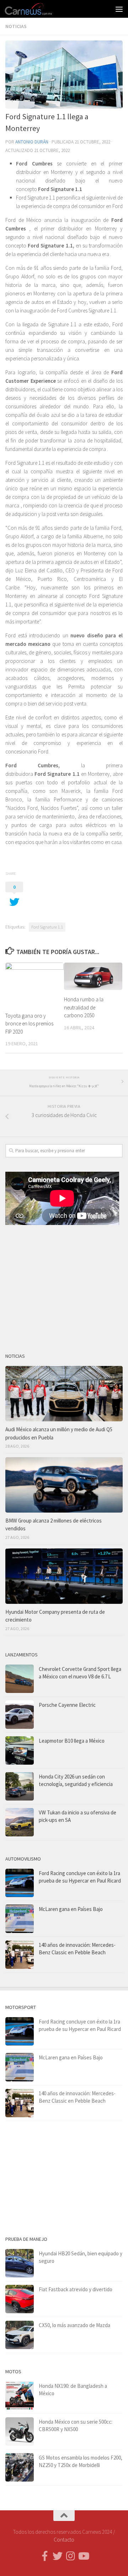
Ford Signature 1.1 (47, 927)
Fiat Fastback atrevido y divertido (76, 2289)
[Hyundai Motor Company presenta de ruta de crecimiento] (64, 1576)
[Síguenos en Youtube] (83, 2556)
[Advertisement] (64, 1286)
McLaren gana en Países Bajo (71, 1909)
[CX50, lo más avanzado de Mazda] (20, 2335)
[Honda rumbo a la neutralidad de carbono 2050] (93, 976)
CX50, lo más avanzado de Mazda (74, 2325)
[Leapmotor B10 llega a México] (20, 1750)
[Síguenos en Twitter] (58, 2556)
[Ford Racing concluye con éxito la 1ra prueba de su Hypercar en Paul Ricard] (20, 1883)
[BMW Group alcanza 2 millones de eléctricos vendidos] (64, 1485)
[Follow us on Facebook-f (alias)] (45, 2556)
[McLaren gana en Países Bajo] (20, 1919)
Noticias (16, 26)
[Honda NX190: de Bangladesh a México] (20, 2396)
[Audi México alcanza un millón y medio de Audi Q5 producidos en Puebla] (64, 1394)
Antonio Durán (32, 142)
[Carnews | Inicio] (37, 9)
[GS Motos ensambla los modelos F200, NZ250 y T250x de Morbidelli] (20, 2467)
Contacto (64, 2540)
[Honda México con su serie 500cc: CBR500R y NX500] (20, 2431)
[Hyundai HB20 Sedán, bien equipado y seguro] (20, 2263)
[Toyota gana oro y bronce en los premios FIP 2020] (34, 984)
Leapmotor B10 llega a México (72, 1741)
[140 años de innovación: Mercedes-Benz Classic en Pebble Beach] (20, 1955)
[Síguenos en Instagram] (70, 2556)
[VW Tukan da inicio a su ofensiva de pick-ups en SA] (20, 1822)
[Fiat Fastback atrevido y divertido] (20, 2299)
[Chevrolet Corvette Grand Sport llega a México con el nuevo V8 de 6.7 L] (20, 1679)
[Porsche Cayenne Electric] (20, 1715)
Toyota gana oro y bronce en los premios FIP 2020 (29, 1024)
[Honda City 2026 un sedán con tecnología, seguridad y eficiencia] (20, 1786)
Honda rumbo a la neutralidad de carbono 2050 (84, 1007)
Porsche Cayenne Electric (67, 1705)
